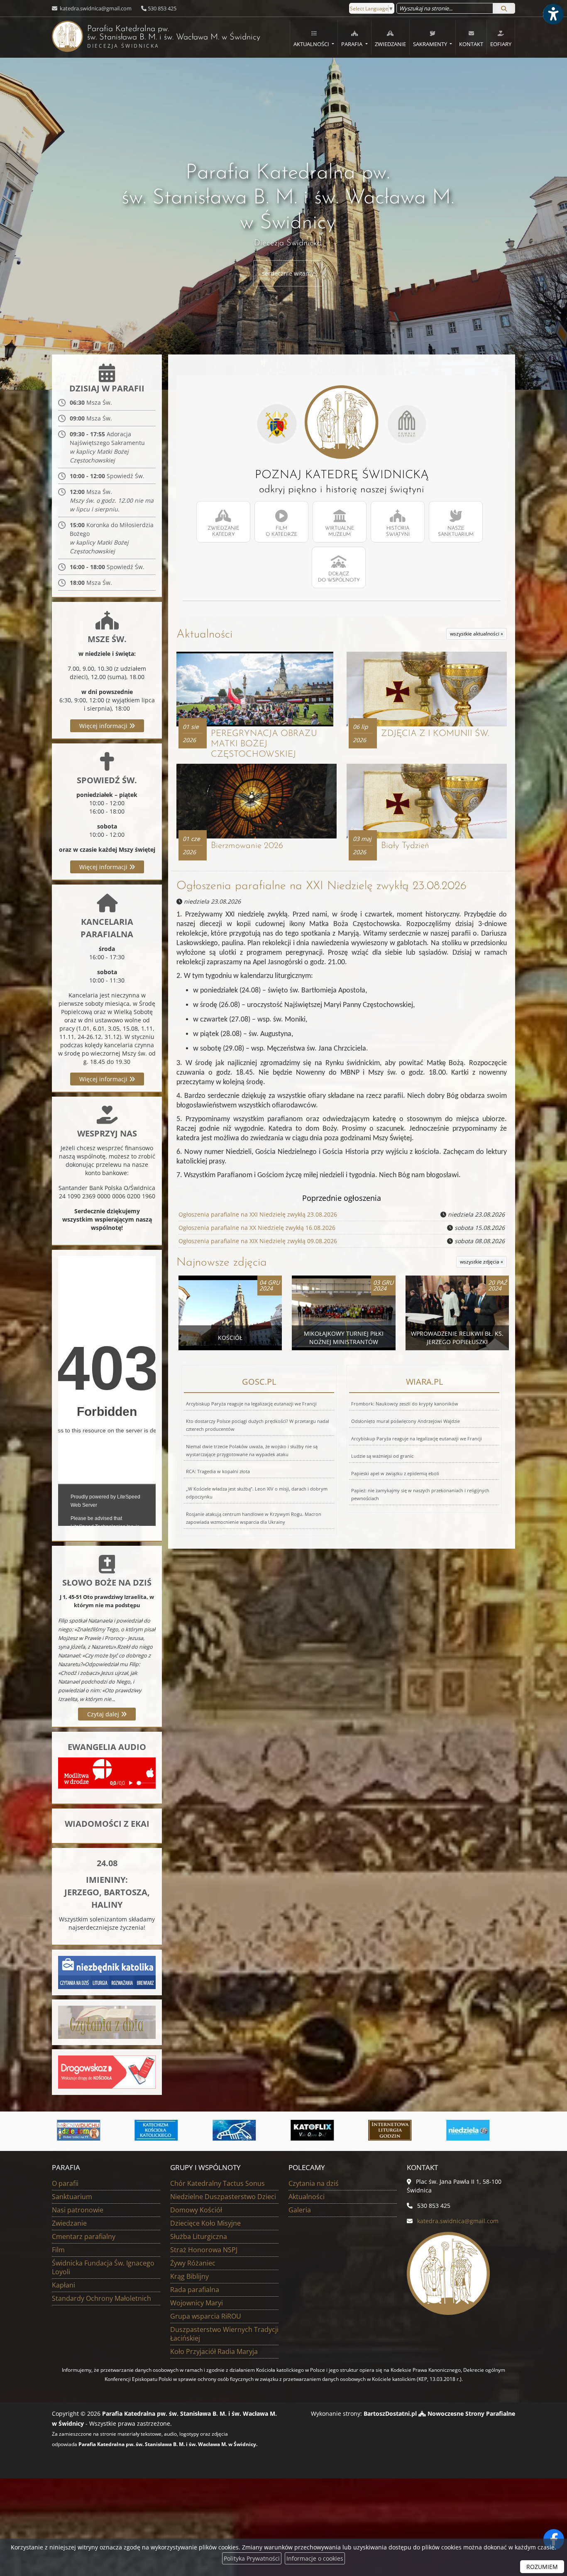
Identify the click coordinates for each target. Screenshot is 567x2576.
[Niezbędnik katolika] (107, 1972)
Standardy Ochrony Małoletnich (101, 2298)
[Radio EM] (478, 2130)
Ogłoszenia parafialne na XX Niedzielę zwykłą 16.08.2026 (257, 1228)
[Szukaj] (504, 8)
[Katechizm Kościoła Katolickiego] (88, 2130)
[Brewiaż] (322, 2130)
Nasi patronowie (78, 2210)
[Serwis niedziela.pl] (400, 2130)
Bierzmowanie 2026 (247, 846)
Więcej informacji (104, 726)
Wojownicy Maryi (197, 2303)
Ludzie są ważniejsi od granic (382, 1456)
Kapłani (64, 2285)
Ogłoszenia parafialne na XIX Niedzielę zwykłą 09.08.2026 (258, 1241)
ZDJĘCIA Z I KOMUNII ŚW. (435, 734)
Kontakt (471, 44)
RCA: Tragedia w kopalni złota (218, 1471)
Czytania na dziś (314, 2183)
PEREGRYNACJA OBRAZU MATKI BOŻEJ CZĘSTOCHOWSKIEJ (264, 744)
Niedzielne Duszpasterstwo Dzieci (223, 2197)
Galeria (300, 2210)
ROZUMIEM (542, 2567)
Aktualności (312, 44)
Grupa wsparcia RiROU (206, 2316)
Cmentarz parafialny (84, 2236)
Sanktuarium (72, 2197)
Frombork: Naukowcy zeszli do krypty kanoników (405, 1404)
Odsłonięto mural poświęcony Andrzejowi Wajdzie (406, 1421)
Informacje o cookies (315, 2558)
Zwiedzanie (390, 44)
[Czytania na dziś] (107, 2022)
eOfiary (501, 44)
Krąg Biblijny (189, 2276)
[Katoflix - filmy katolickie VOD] (244, 2130)
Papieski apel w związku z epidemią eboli (395, 1473)
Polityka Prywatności (252, 2558)
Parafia (352, 44)
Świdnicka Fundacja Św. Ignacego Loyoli (103, 2267)
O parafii (65, 2183)
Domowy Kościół (196, 2210)
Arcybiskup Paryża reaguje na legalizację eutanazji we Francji (251, 1404)
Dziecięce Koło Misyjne (205, 2223)
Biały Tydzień (405, 846)
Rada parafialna (195, 2290)
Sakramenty (431, 44)
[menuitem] (314, 37)
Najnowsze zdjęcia (222, 1263)
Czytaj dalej (104, 1714)
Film (58, 2250)
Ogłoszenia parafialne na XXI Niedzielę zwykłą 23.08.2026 (321, 886)
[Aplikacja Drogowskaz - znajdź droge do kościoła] (107, 2071)
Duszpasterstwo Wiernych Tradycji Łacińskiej (224, 2334)
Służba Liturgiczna (199, 2236)
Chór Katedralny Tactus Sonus (218, 2183)
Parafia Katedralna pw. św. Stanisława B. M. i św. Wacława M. (156, 37)
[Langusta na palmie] (166, 2130)
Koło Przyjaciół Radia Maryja (214, 2351)
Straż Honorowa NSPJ (204, 2250)
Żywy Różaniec (193, 2263)
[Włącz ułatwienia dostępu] (553, 14)
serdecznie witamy (288, 273)
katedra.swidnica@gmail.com (95, 8)
